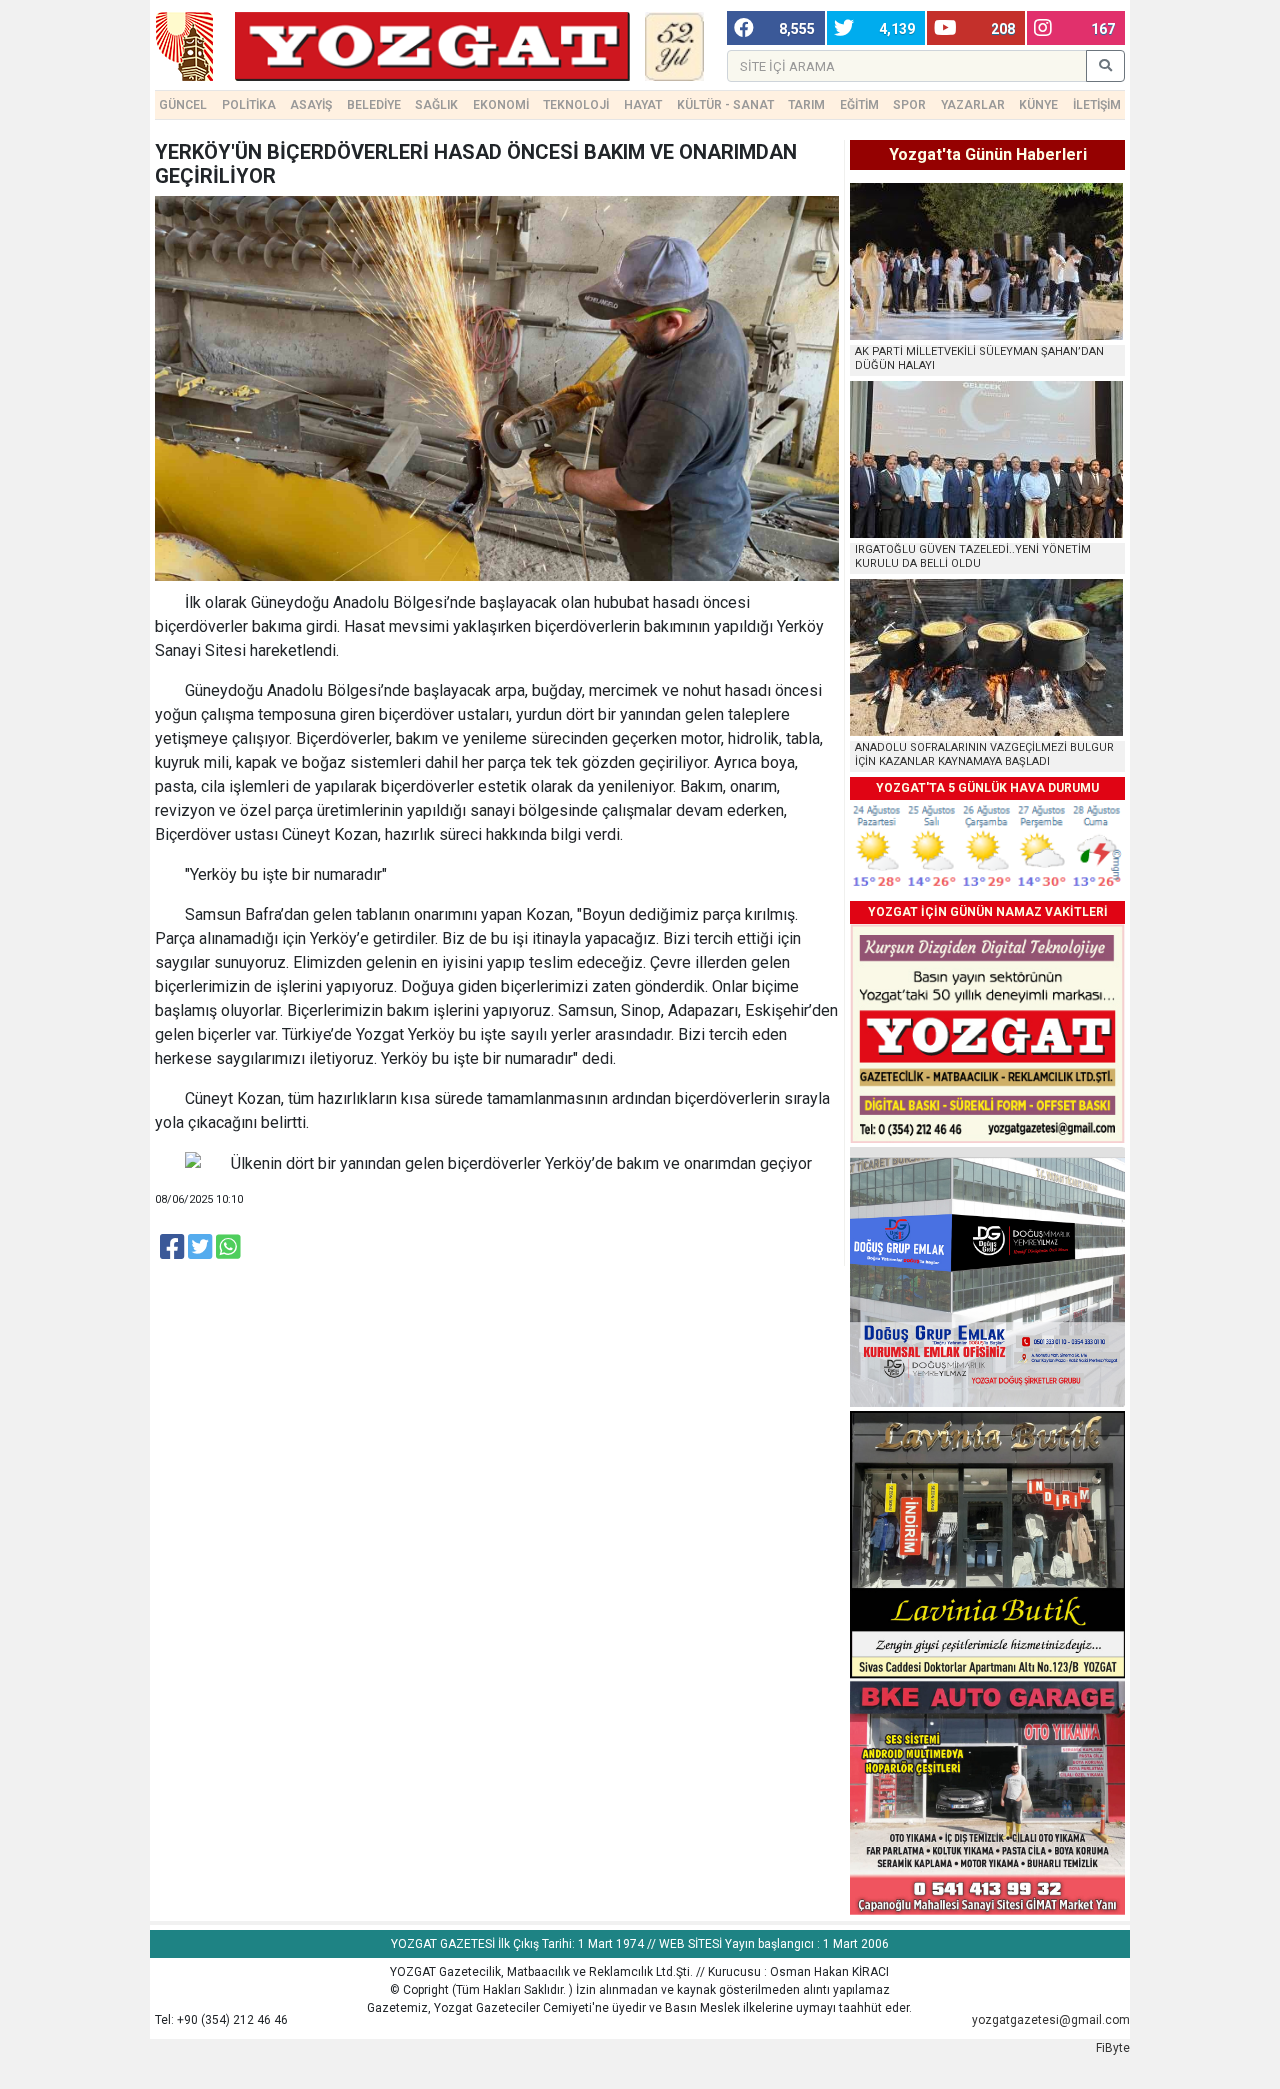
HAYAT (643, 105)
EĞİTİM (859, 105)
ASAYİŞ (311, 105)
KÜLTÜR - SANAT (725, 105)
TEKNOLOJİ (576, 105)
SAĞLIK (436, 105)
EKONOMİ (501, 105)
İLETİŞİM (1097, 105)
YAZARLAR (973, 105)
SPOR (909, 105)
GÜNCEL (183, 105)
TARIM (806, 105)
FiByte (1113, 2048)
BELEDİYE (374, 105)
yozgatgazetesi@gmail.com (1051, 2020)
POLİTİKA (249, 105)
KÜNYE (1038, 105)
